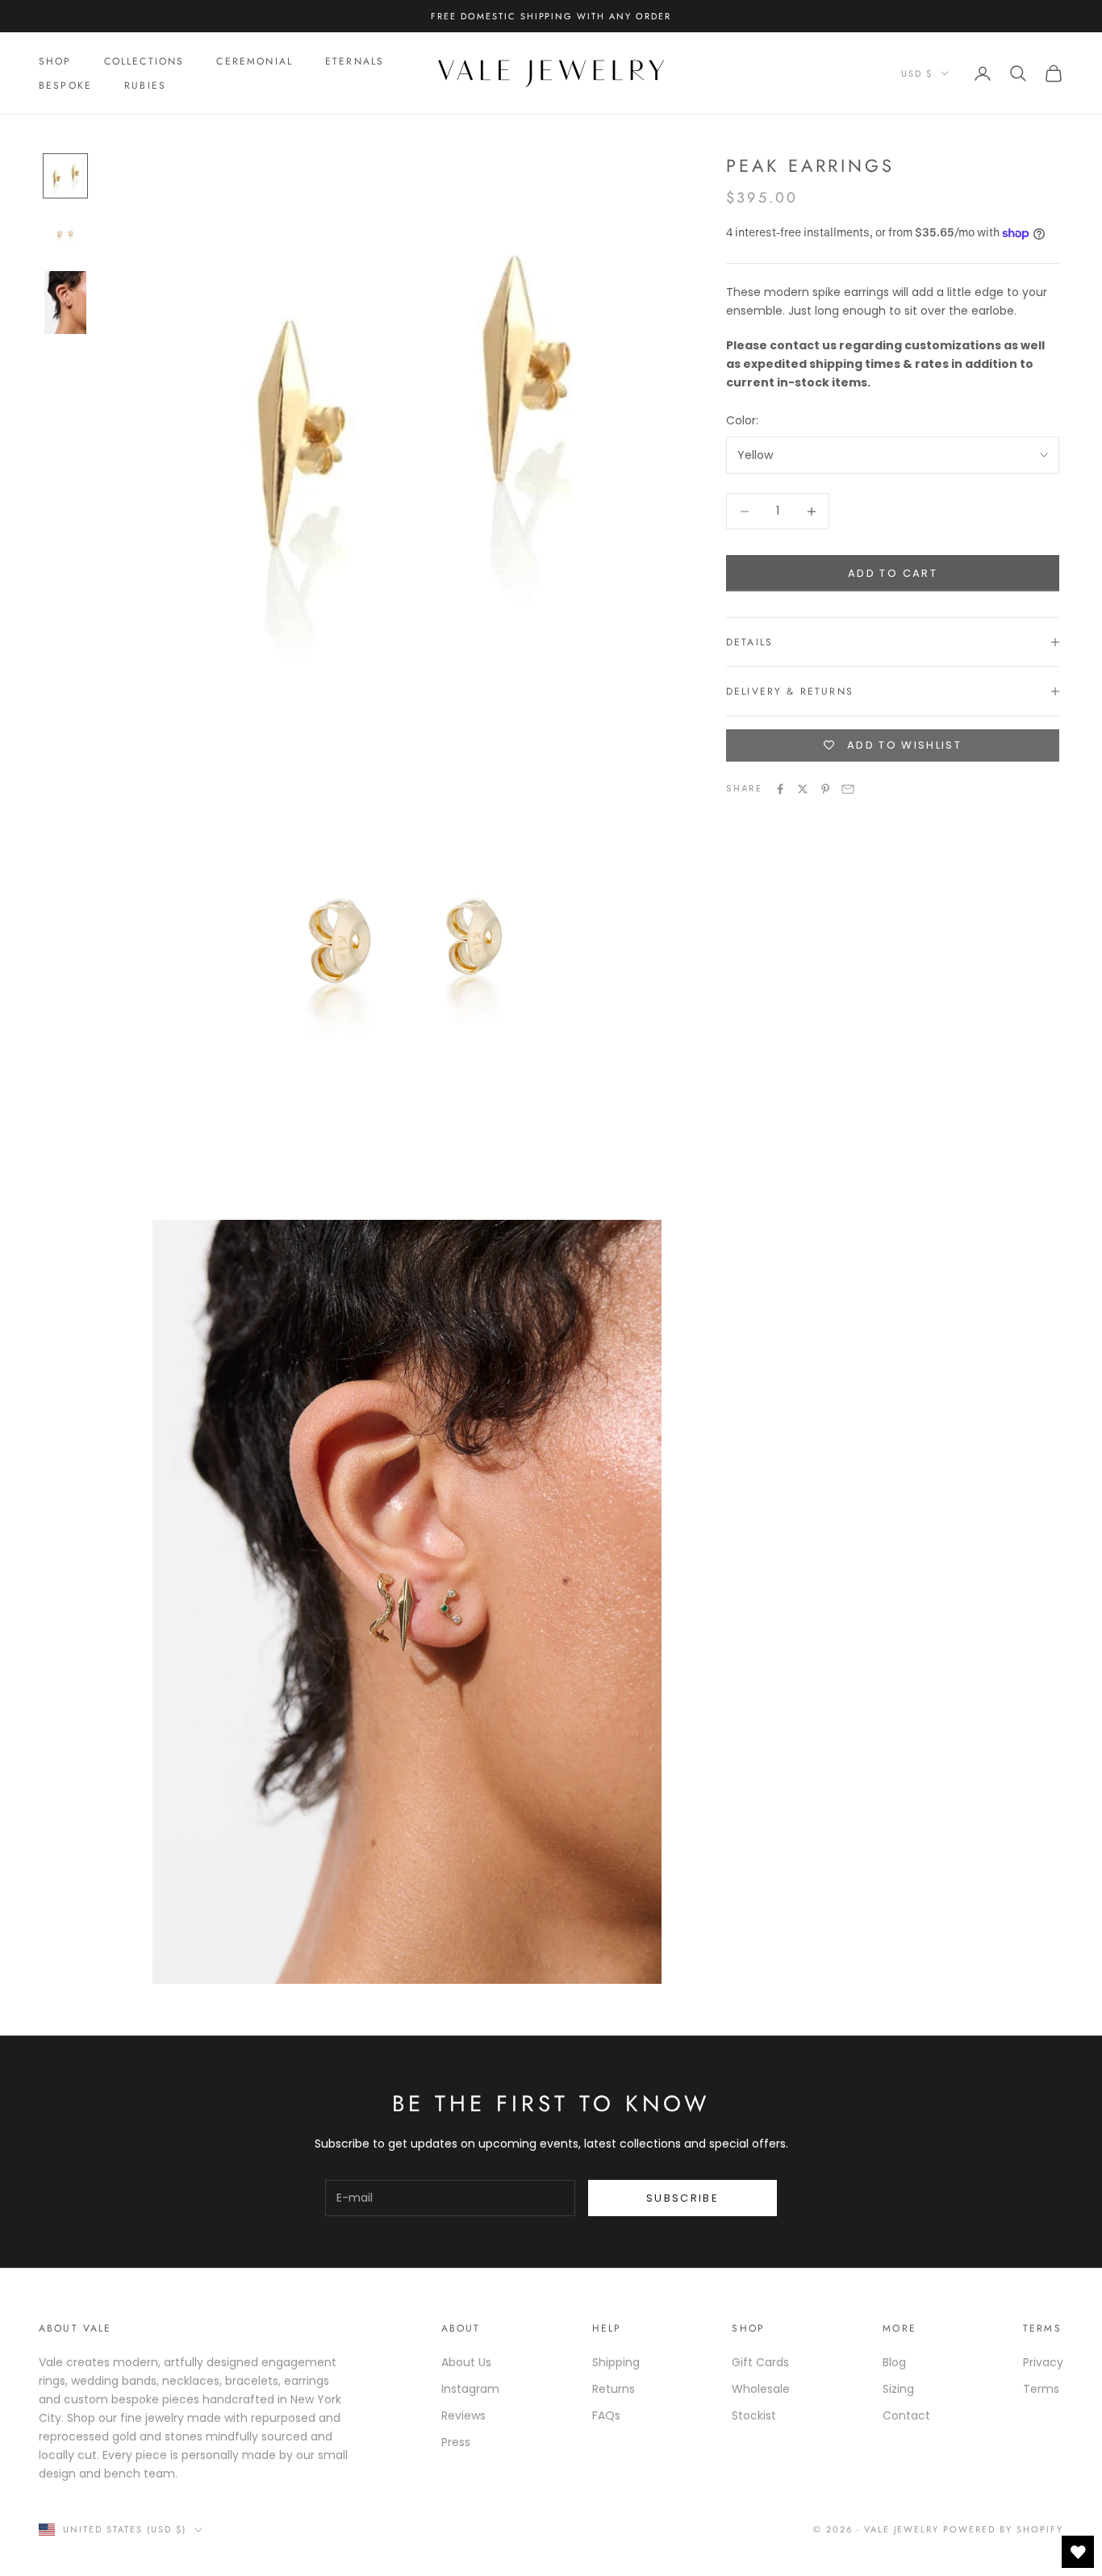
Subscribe (682, 2198)
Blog (894, 2362)
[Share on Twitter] (803, 789)
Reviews (463, 2415)
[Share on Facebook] (780, 789)
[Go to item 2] (65, 234)
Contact (906, 2415)
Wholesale (761, 2389)
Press (456, 2442)
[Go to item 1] (65, 176)
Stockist (754, 2415)
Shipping (616, 2362)
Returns (614, 2389)
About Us (466, 2362)
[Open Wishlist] (1078, 2552)
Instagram (470, 2389)
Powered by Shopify (1003, 2529)
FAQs (606, 2415)
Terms (1041, 2389)
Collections (144, 61)
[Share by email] (848, 789)
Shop (55, 61)
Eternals (355, 61)
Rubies (145, 86)
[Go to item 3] (65, 303)
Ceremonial (255, 61)
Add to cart (893, 573)
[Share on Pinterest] (825, 789)
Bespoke (65, 86)
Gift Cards (760, 2362)
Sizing (898, 2389)
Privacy (1043, 2362)
